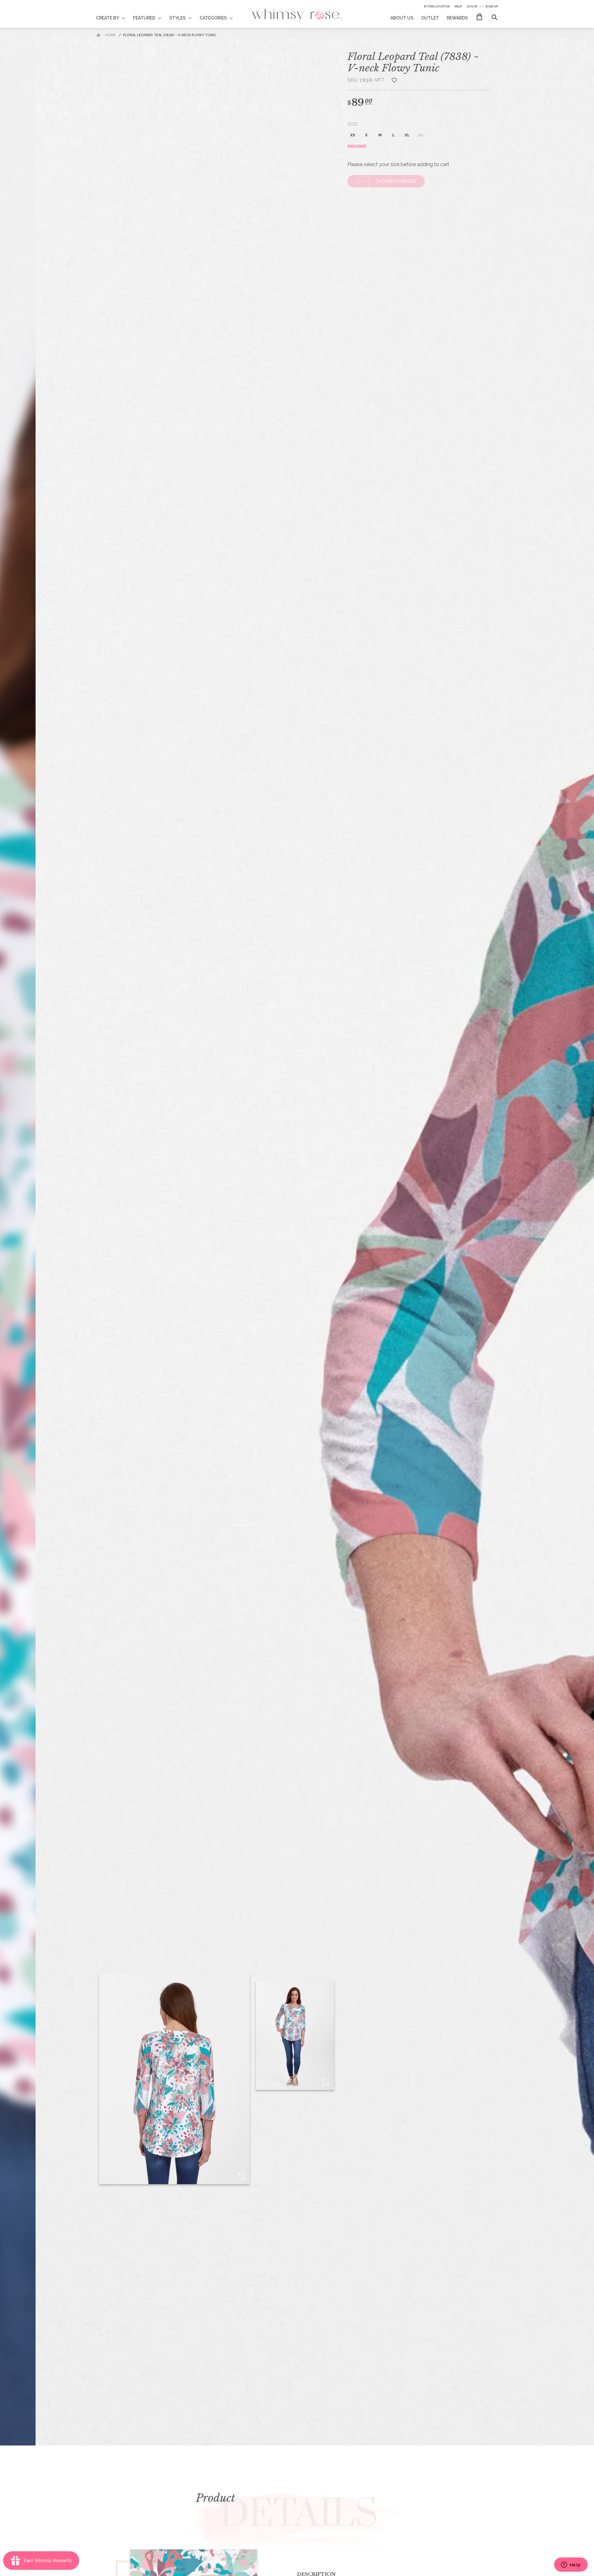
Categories (213, 18)
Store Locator (437, 6)
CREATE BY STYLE (115, 14)
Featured (144, 18)
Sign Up (492, 6)
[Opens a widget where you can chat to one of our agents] (571, 2565)
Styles (177, 18)
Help (458, 6)
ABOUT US (402, 18)
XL (407, 135)
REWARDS (457, 18)
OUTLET (430, 18)
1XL (421, 135)
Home (110, 35)
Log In (472, 6)
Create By (108, 18)
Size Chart (357, 146)
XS (353, 135)
